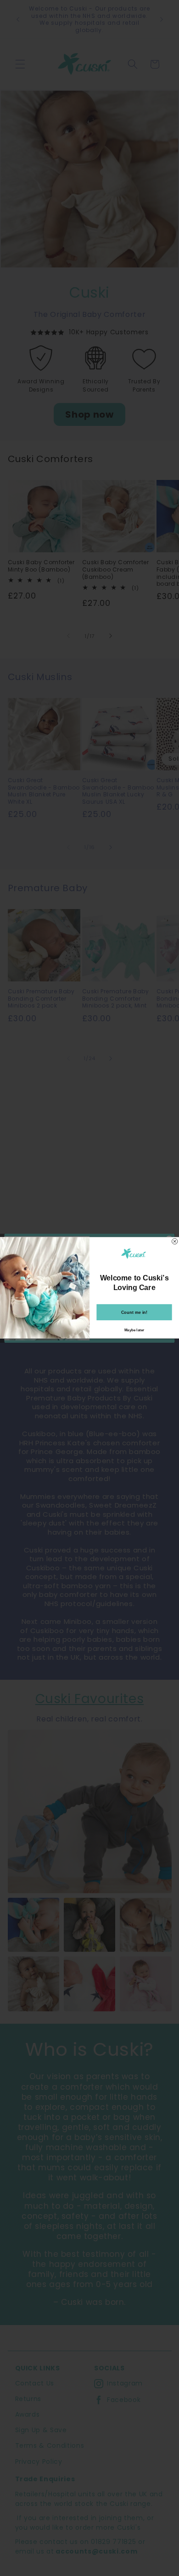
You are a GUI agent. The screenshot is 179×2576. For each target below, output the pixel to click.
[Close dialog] (174, 1242)
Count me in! (134, 1312)
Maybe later (134, 1331)
